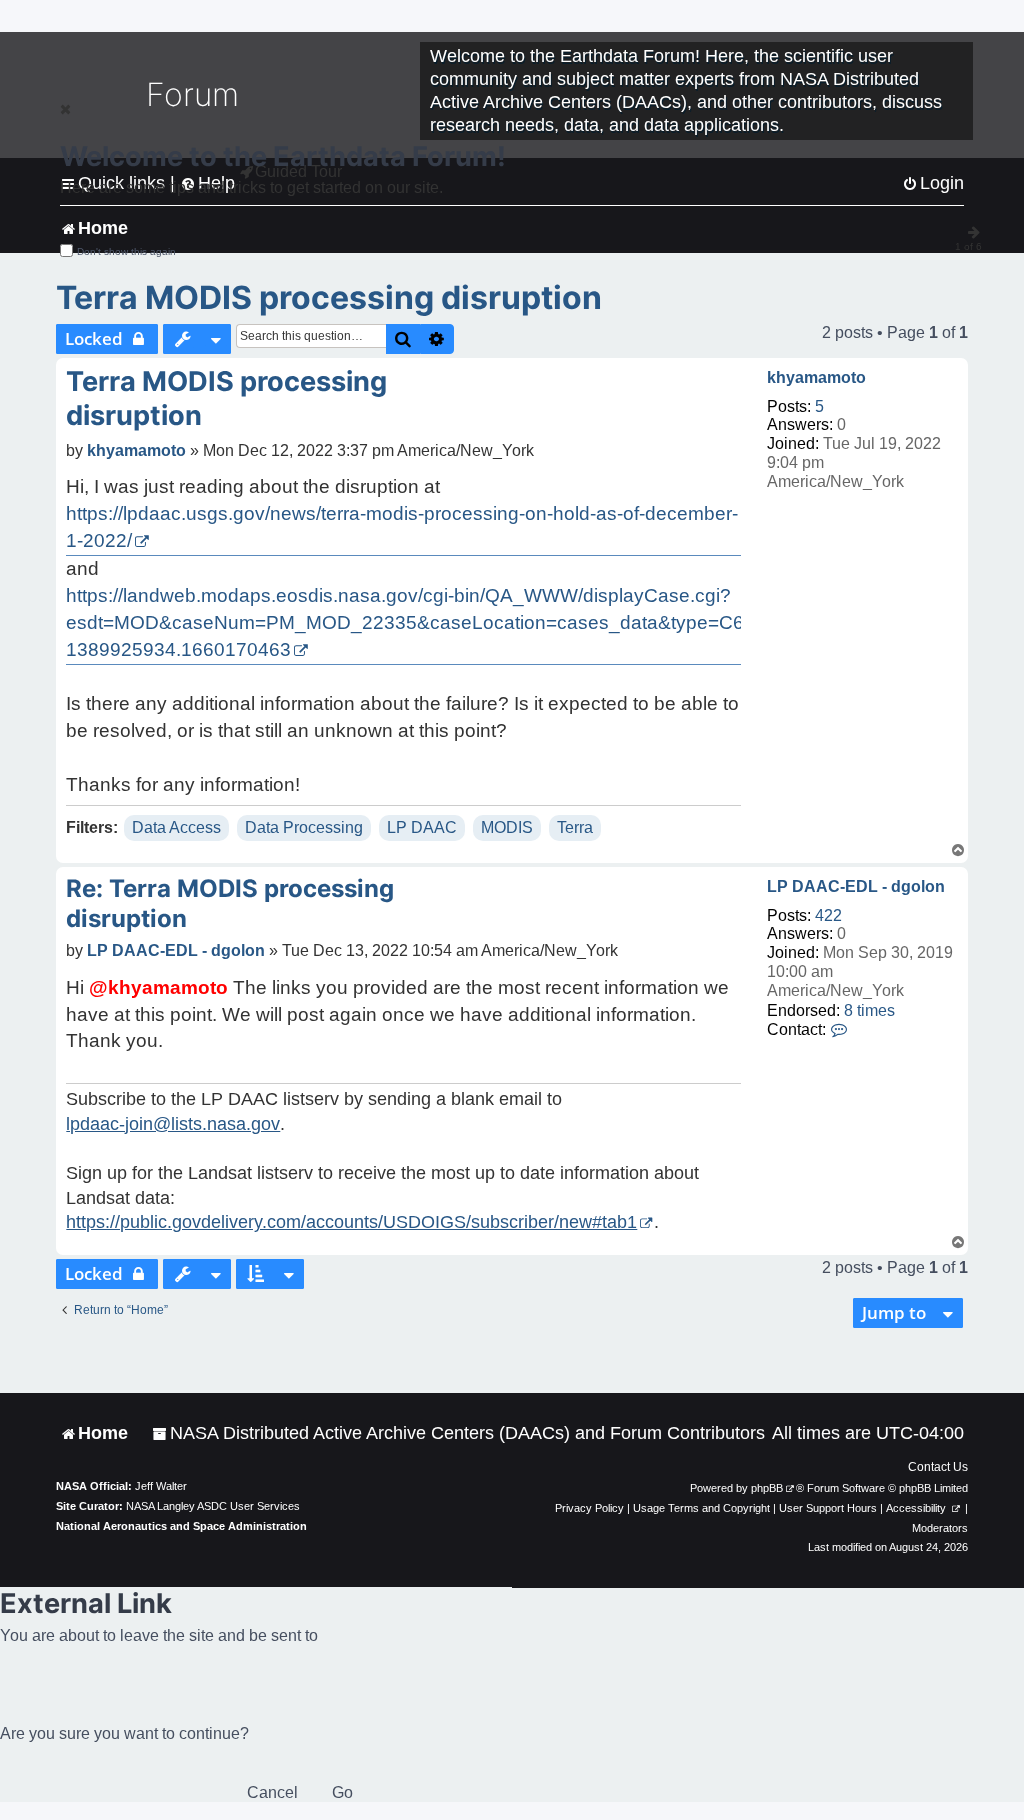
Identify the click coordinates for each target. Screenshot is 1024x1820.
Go (342, 1792)
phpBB (767, 1488)
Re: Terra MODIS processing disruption (230, 903)
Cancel (272, 1792)
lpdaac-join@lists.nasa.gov (173, 1124)
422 (828, 915)
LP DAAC (422, 827)
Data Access (176, 827)
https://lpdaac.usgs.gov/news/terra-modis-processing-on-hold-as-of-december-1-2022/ (402, 527)
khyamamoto (816, 377)
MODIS (507, 827)
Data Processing (304, 827)
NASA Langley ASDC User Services (213, 1506)
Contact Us (938, 1467)
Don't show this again (126, 251)
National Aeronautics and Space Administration (181, 1526)
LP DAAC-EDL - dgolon (856, 886)
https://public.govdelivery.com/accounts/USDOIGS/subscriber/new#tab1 (351, 1222)
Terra (575, 827)
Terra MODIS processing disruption (329, 297)
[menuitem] (458, 1433)
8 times (869, 1010)
